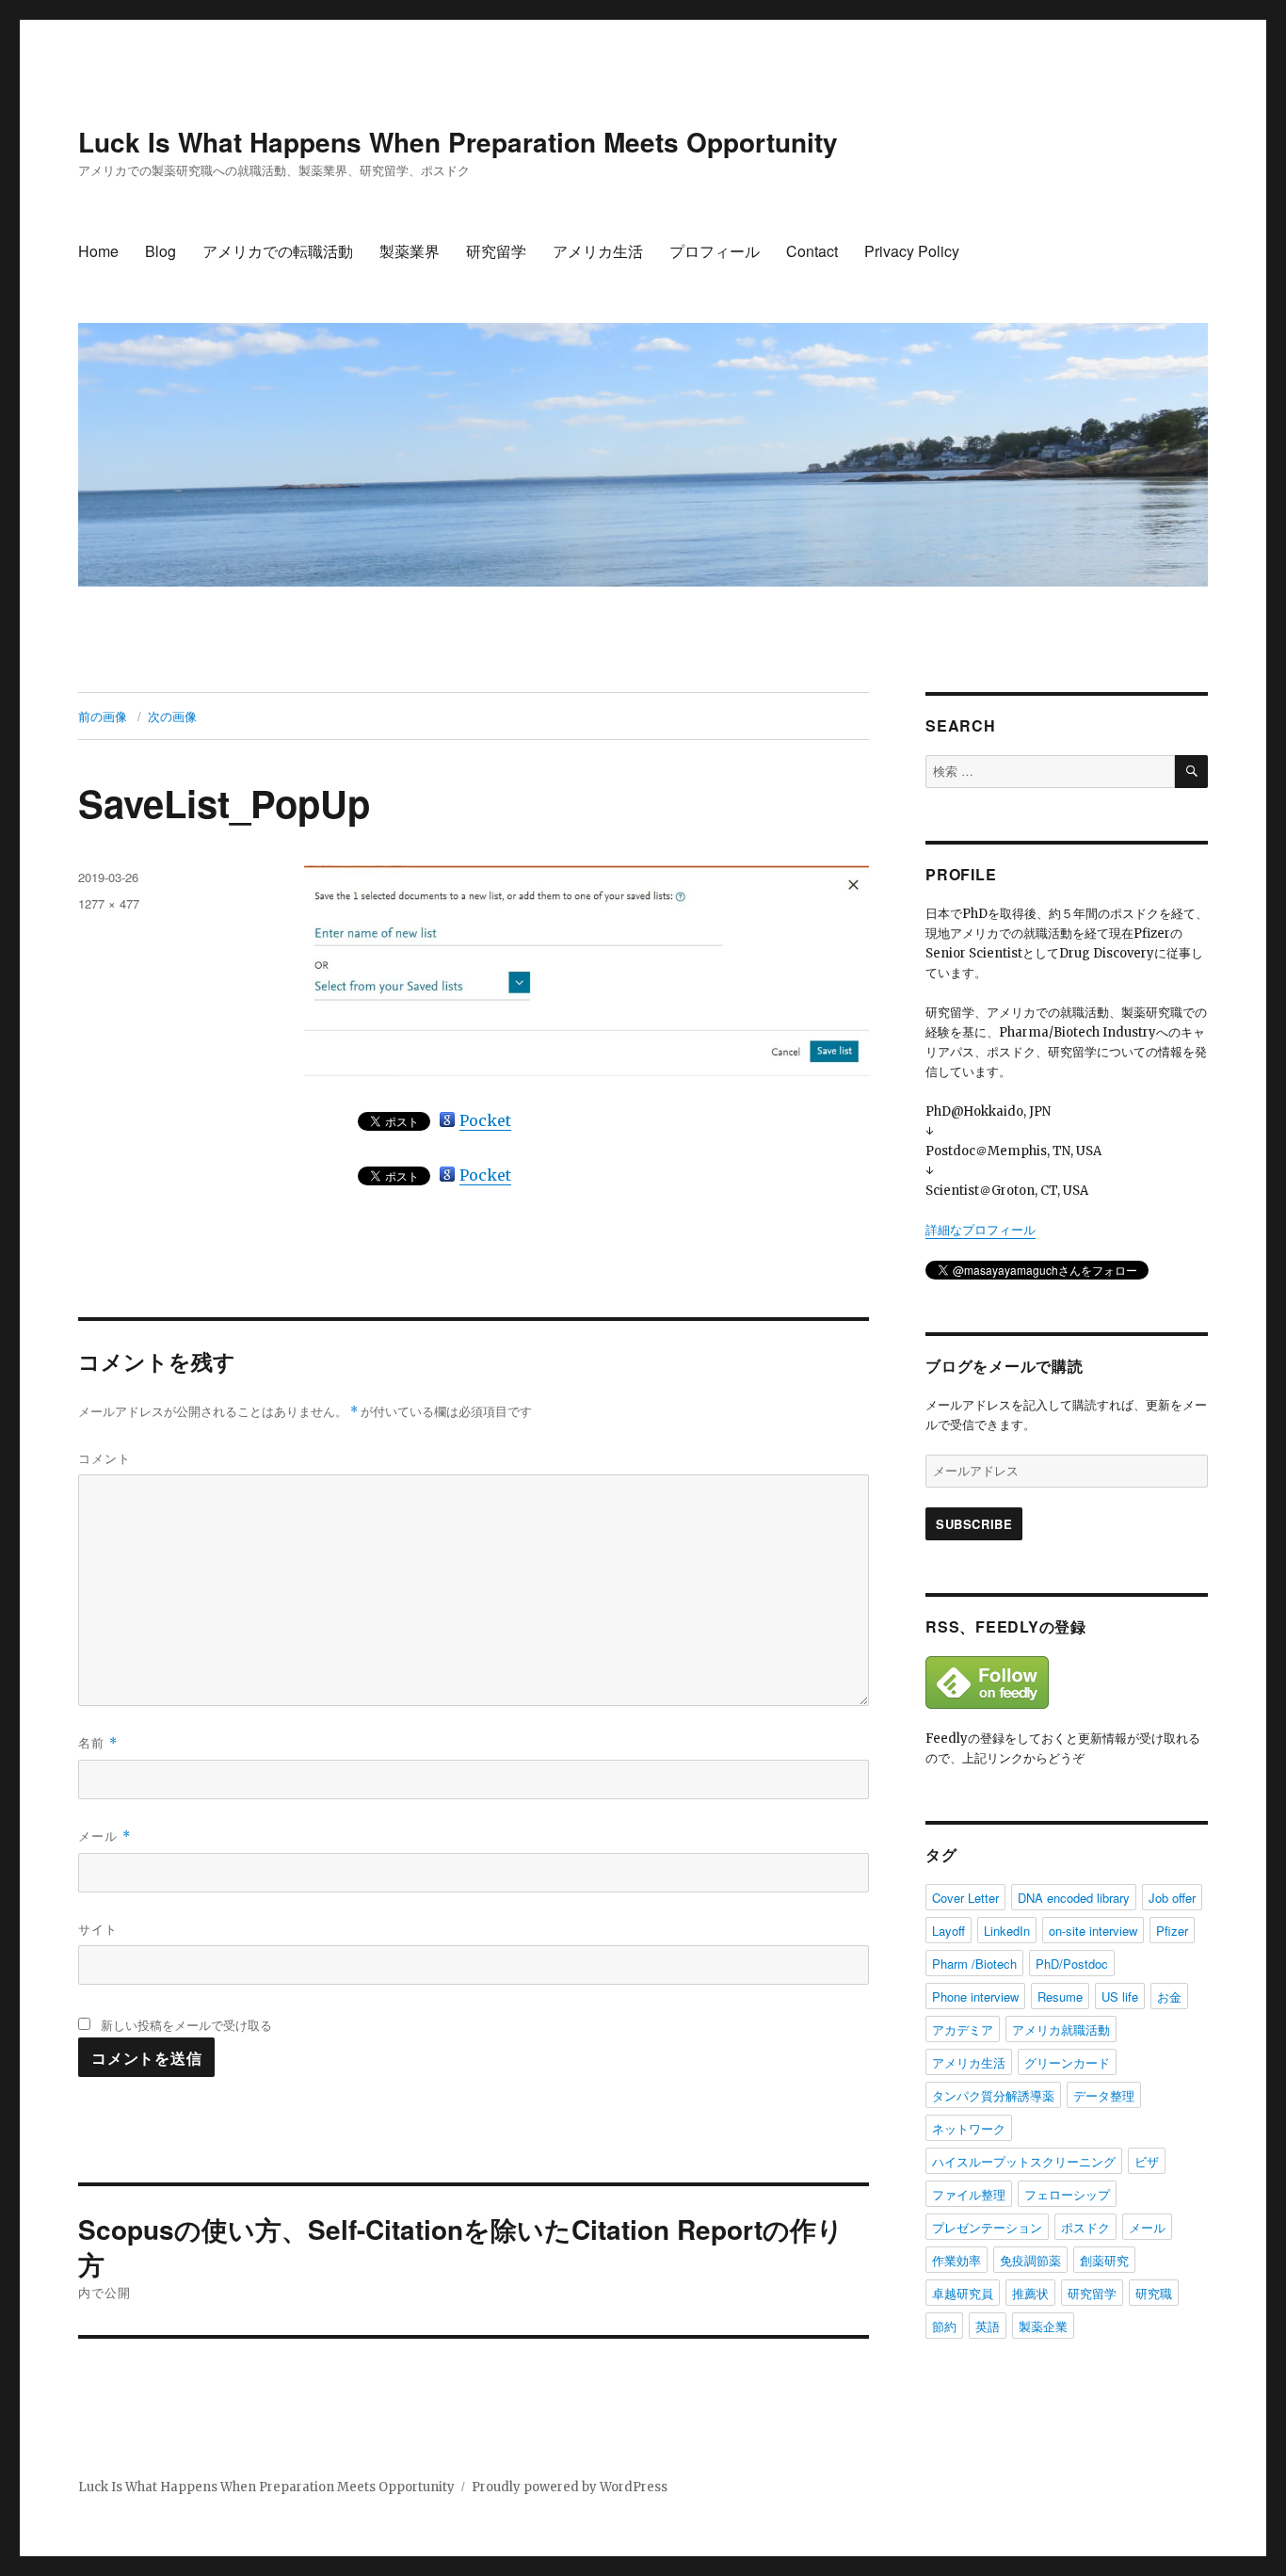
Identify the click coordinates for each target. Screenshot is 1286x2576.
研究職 (1154, 2293)
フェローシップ (1067, 2194)
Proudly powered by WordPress (570, 2487)
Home (98, 251)
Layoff (948, 1931)
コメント (104, 1458)
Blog (161, 251)
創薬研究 (1104, 2260)
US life (1120, 1996)
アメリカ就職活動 (1061, 2029)
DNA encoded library (1074, 1898)
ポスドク (1085, 2227)
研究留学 (496, 251)
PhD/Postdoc (1072, 1964)
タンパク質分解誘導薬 (993, 2095)
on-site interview (1093, 1931)
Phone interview (975, 1996)
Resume (1060, 1996)
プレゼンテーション (987, 2227)
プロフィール (715, 251)
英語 (988, 2326)
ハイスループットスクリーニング (1024, 2161)
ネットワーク (969, 2128)
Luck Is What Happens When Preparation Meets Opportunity (458, 142)
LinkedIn (1007, 1931)
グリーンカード (1067, 2062)
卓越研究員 (963, 2293)
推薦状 (1030, 2293)
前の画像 (103, 716)
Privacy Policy (912, 251)
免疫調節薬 (1030, 2260)
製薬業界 (410, 251)
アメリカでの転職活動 (278, 251)
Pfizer (1172, 1931)
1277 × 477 (109, 903)
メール (104, 1835)
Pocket (485, 1120)
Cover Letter (965, 1898)
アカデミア (963, 2029)
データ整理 (1104, 2095)
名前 (98, 1742)
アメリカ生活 (598, 251)
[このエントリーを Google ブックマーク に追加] (447, 1119)
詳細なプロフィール (981, 1230)
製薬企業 (1043, 2326)
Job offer (1172, 1898)
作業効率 (956, 2260)
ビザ (1147, 2161)
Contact (812, 251)
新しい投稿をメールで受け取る (186, 2025)
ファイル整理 (969, 2194)
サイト (98, 1929)
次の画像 (172, 716)
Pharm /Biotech (974, 1964)
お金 (1169, 1996)
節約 (944, 2326)
